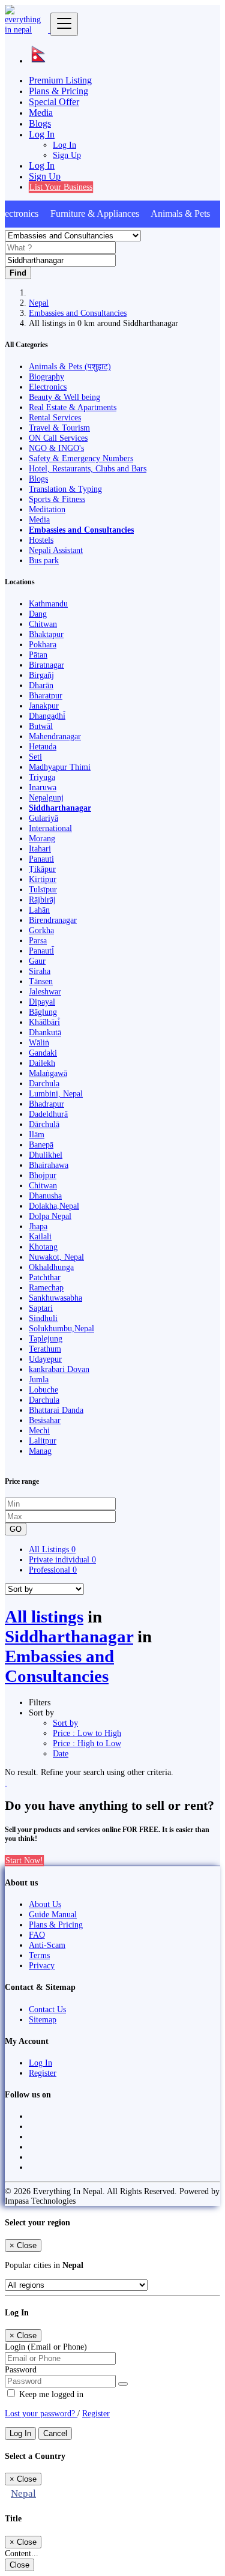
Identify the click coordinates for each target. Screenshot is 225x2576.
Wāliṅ (39, 1042)
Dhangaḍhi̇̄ (47, 716)
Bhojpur (43, 1175)
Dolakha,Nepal (54, 1206)
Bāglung (43, 1012)
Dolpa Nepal (50, 1216)
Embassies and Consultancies (78, 313)
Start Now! (24, 1860)
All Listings (52, 1549)
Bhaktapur (46, 634)
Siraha (40, 971)
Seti (35, 757)
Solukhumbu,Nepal (61, 1328)
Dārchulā (44, 1124)
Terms (39, 1955)
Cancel (55, 2433)
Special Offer (54, 102)
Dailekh (42, 1063)
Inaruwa (43, 787)
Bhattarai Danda (56, 1410)
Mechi (39, 1430)
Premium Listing (60, 80)
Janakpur (44, 706)
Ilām (37, 1134)
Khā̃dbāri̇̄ (44, 1022)
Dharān (41, 685)
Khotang (43, 1247)
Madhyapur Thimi (60, 767)
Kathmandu (48, 603)
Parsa (38, 940)
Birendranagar (53, 920)
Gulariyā (43, 818)
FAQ (37, 1935)
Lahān (39, 910)
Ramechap (46, 1287)
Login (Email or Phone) (46, 2347)
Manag (40, 1451)
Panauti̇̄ (41, 951)
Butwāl (41, 726)
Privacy (42, 1965)
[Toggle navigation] (64, 24)
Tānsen (41, 981)
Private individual (62, 1559)
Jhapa (38, 1226)
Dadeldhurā (48, 1114)
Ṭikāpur (42, 869)
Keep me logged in (50, 2394)
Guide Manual (53, 1914)
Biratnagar (46, 665)
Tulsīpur (43, 889)
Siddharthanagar (60, 808)
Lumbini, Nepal (56, 1093)
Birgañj (41, 675)
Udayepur (45, 1359)
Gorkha (41, 930)
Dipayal (42, 1002)
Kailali (40, 1236)
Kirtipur (43, 879)
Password (21, 2369)
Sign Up (67, 155)
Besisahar (45, 1420)
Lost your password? (41, 2413)
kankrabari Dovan (59, 1369)
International (50, 828)
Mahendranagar (55, 736)
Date (61, 1753)
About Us (45, 1904)
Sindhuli (43, 1318)
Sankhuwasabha (55, 1298)
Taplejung (46, 1338)
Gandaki (43, 1053)
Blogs (40, 123)
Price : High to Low (87, 1743)
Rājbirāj (42, 899)
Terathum (45, 1349)
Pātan (38, 655)
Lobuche (43, 1389)
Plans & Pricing (58, 91)
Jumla (39, 1379)
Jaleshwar (45, 991)
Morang (42, 838)
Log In (64, 145)
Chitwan (43, 624)
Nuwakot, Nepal (56, 1257)
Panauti (41, 859)
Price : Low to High (87, 1733)
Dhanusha (45, 1196)
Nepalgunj (46, 797)
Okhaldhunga (51, 1267)
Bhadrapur (46, 1104)
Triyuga (42, 777)
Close (19, 2565)
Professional (53, 1570)
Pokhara (43, 644)
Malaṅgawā (48, 1073)
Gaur (37, 961)
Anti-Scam (47, 1945)
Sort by (65, 1723)
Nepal (39, 303)
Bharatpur (46, 695)
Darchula (44, 1083)
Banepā (41, 1144)
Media (41, 113)
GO (16, 1529)
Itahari (40, 848)
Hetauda (43, 746)
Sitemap (43, 2019)
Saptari (41, 1308)
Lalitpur (43, 1441)
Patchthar (45, 1277)
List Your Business (61, 187)
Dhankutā (45, 1032)
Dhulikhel (46, 1155)
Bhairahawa (49, 1165)
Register (43, 2073)
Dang (38, 614)
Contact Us (47, 2009)
